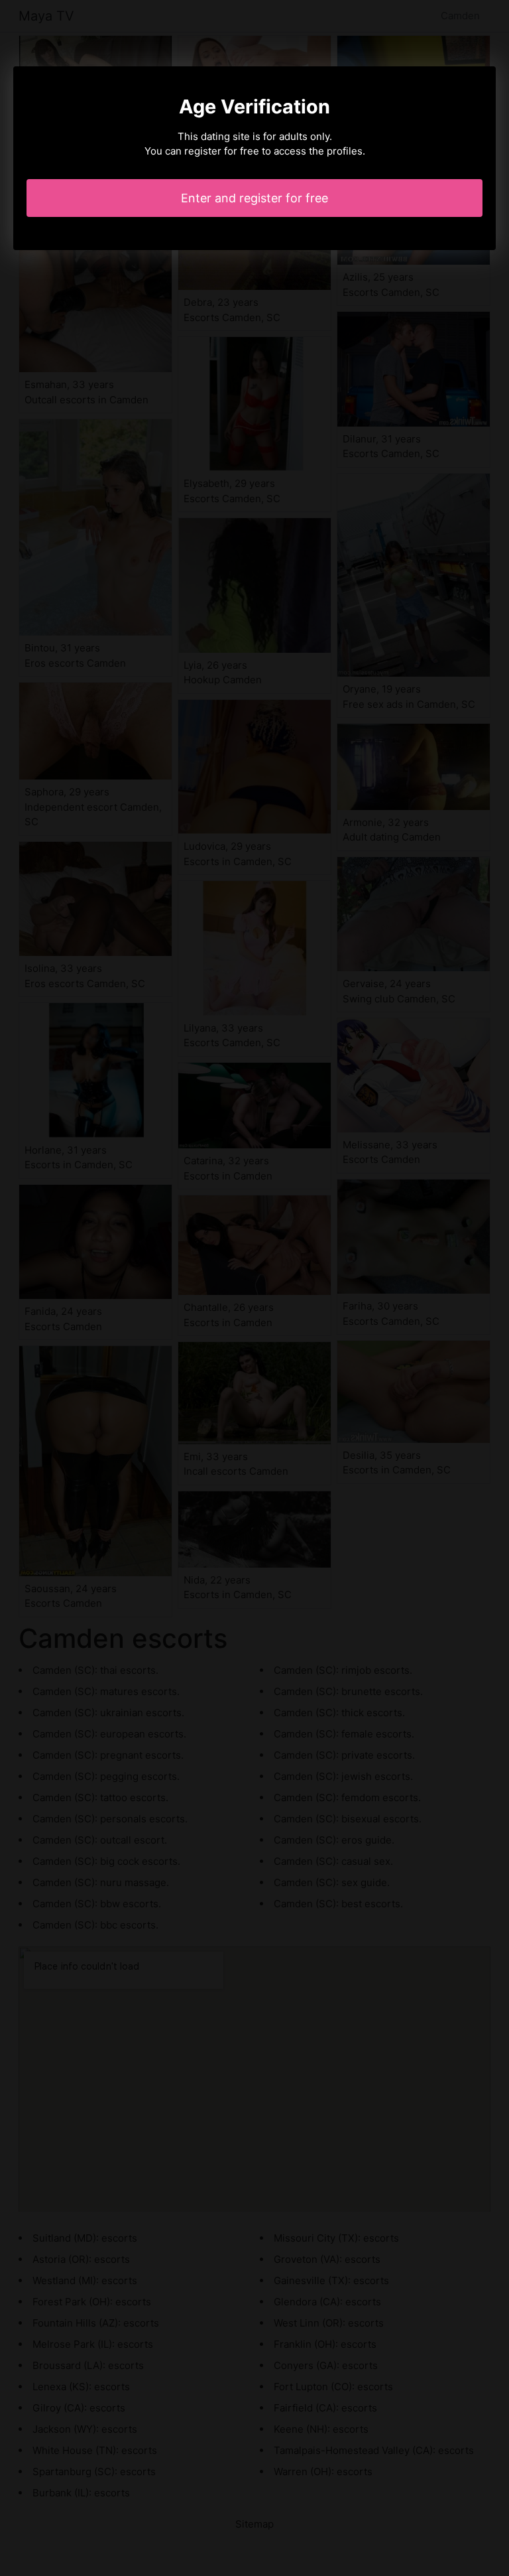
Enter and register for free (254, 198)
